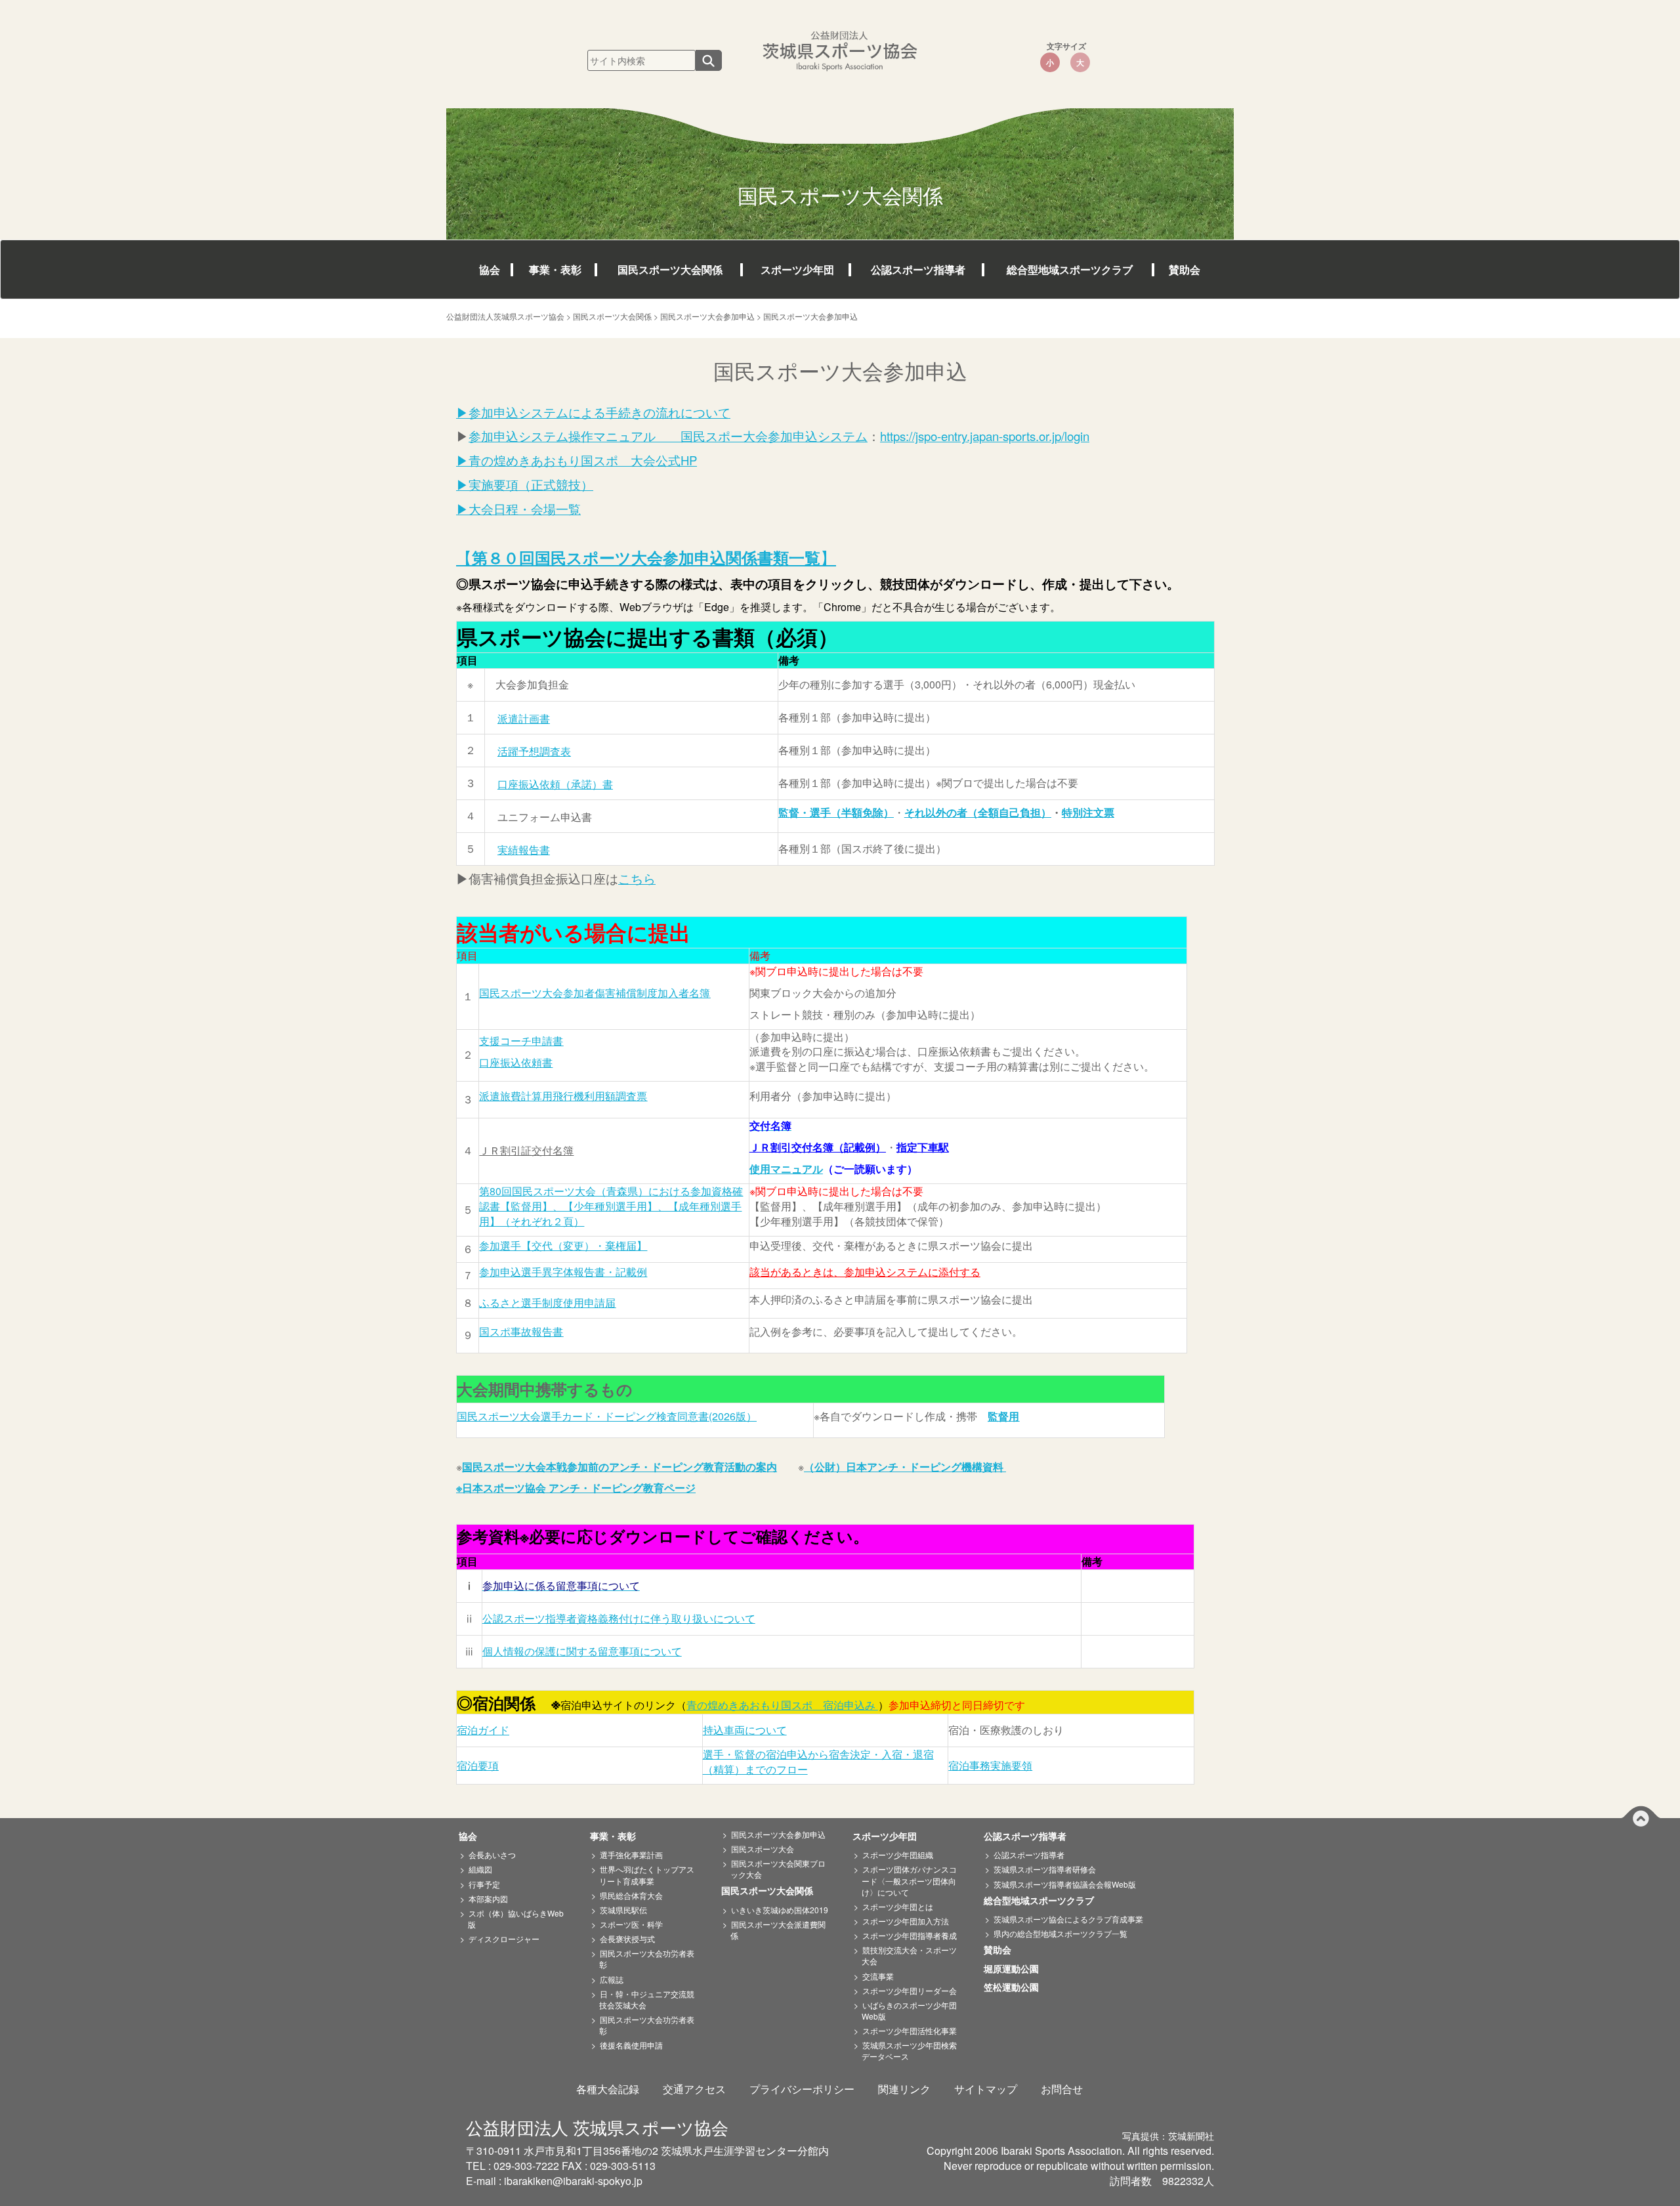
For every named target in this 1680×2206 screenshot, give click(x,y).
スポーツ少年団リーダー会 (910, 1990)
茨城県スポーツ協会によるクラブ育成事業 (1068, 1919)
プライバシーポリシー (802, 2089)
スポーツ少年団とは (898, 1906)
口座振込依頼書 (516, 1062)
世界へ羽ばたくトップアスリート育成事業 (647, 1875)
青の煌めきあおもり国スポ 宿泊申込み (782, 1705)
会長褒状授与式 (627, 1939)
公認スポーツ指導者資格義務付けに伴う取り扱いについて (619, 1618)
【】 (646, 557)
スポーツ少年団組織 (898, 1855)
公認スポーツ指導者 (918, 269)
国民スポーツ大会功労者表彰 (647, 1959)
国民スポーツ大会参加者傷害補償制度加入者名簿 (595, 993)
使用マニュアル (786, 1169)
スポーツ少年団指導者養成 (910, 1935)
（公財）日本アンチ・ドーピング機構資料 (905, 1467)
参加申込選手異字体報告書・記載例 (563, 1272)
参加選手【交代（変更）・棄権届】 (563, 1245)
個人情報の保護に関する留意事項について (582, 1651)
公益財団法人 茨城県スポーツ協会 (597, 2127)
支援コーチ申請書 (521, 1041)
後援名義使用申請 (631, 2045)
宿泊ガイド (483, 1730)
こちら (637, 878)
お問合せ (1062, 2089)
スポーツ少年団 (797, 269)
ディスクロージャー (504, 1939)
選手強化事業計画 (631, 1855)
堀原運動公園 (1016, 1969)
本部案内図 (488, 1898)
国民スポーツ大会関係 (670, 269)
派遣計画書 (524, 718)
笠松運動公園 (1016, 1987)
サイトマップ (986, 2089)
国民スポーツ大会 (763, 1849)
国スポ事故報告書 (521, 1331)
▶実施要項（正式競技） (525, 484)
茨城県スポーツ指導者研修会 (1045, 1869)
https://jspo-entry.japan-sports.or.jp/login (985, 436)
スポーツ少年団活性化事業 (910, 2030)
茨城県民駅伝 (623, 1910)
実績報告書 (524, 850)
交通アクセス (694, 2089)
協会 (490, 269)
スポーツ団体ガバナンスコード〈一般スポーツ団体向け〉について (909, 1880)
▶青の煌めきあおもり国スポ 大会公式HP (577, 460)
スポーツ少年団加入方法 (906, 1921)
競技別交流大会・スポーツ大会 (909, 1955)
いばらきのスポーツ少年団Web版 (909, 2010)
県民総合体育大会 (631, 1895)
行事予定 (484, 1884)
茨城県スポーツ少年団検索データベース (909, 2050)
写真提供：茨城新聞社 (1168, 2136)
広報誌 (612, 1979)
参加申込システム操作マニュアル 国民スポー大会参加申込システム (668, 436)
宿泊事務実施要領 (990, 1765)
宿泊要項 (478, 1765)
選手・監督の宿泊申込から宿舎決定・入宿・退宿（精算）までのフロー (818, 1762)
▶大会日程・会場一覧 (518, 509)
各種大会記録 (608, 2089)
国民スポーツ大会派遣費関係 (778, 1930)
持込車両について (745, 1730)
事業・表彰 (555, 269)
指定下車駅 (923, 1147)
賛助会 (1185, 269)
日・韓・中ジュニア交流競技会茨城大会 (647, 1999)
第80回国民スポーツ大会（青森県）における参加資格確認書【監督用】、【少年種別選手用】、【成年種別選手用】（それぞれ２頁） (611, 1206)
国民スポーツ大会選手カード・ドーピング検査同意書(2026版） (607, 1416)
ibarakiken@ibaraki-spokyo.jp (573, 2181)
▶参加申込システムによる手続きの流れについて (593, 412)
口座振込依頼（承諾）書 (555, 784)
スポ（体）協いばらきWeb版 (516, 1919)
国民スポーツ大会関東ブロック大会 (778, 1869)
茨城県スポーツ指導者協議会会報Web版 (1065, 1884)
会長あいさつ (492, 1855)
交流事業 (878, 1976)
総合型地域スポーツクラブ (1070, 269)
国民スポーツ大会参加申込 (778, 1834)
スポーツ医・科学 (631, 1924)
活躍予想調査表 (534, 751)
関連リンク (904, 2089)
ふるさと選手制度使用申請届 (547, 1303)
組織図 (480, 1869)
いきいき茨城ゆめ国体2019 (780, 1910)
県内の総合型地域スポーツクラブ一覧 (1060, 1933)
